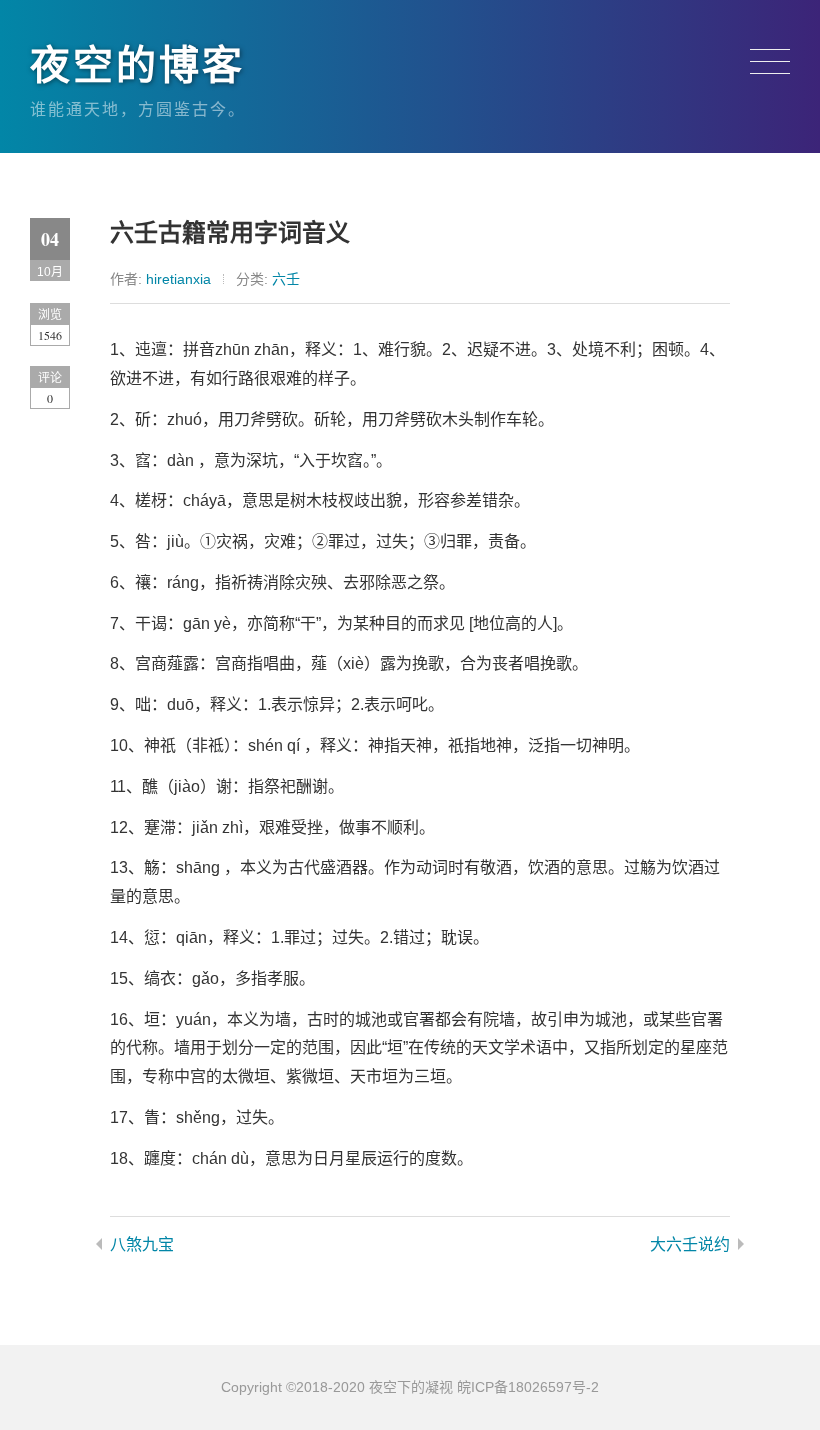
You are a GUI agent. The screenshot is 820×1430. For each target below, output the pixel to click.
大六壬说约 (690, 1244)
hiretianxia (178, 279)
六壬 (286, 279)
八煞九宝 (142, 1244)
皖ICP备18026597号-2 (528, 1387)
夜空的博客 (137, 65)
